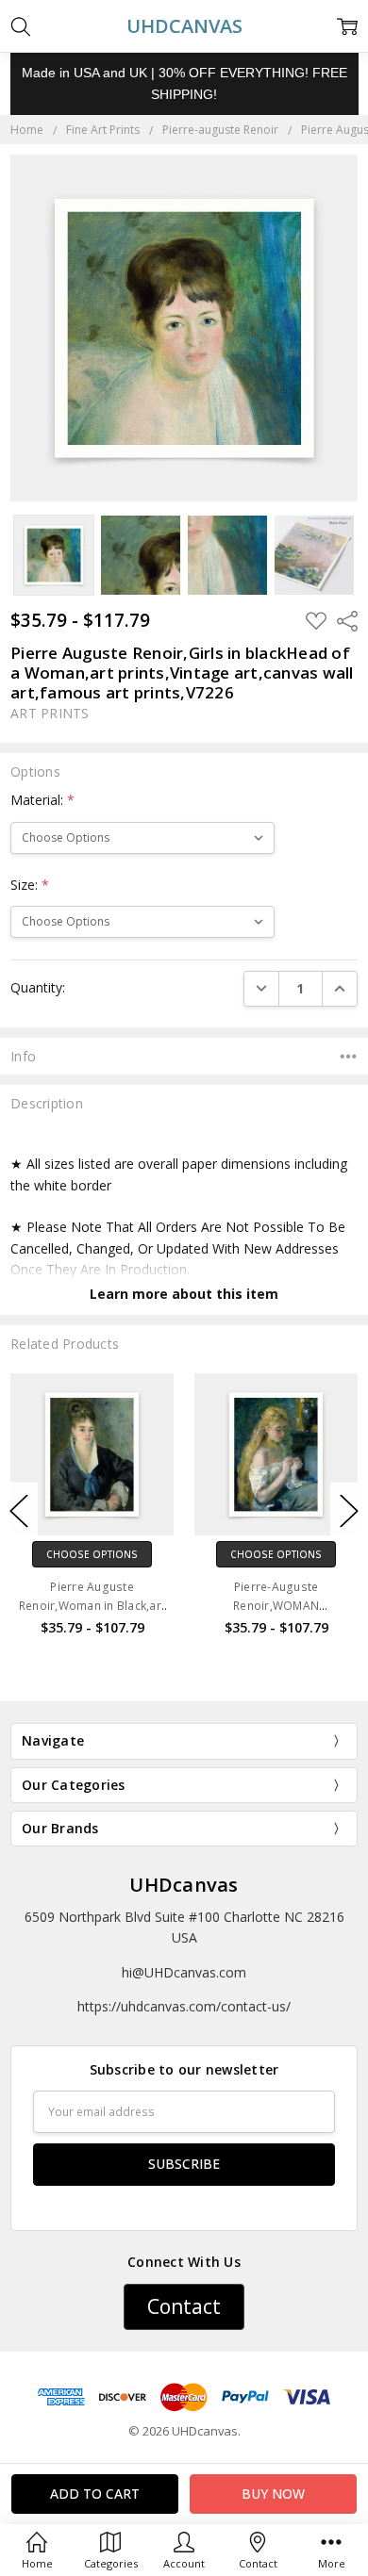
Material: (42, 800)
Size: (30, 885)
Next (349, 1510)
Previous (19, 1510)
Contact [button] (184, 2306)
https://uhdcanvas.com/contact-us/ (184, 2006)
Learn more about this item (184, 1294)
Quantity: (38, 987)
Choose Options (92, 1554)
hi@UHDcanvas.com (184, 1972)
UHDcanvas (184, 1885)
